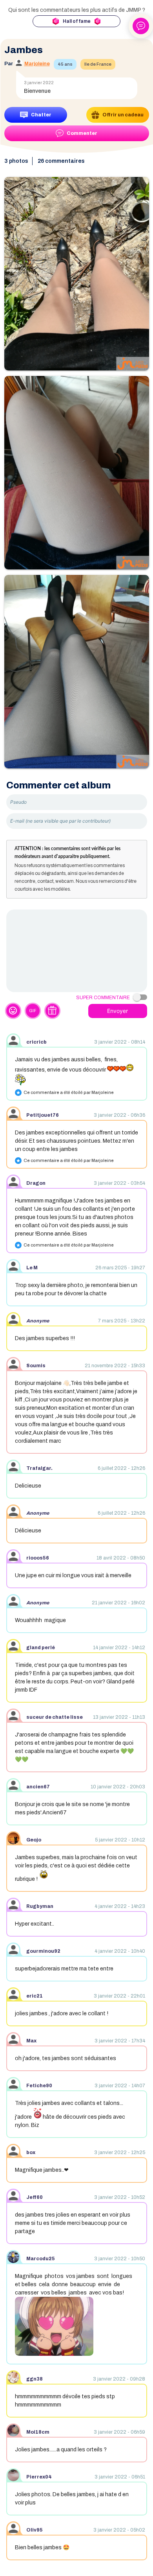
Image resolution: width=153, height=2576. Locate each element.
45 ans (65, 64)
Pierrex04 (39, 2477)
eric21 (35, 1996)
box (31, 2152)
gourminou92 (43, 1951)
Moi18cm (38, 2432)
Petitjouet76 (43, 1115)
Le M (32, 1268)
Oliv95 (35, 2530)
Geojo (34, 1840)
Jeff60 (35, 2197)
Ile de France (98, 64)
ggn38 (35, 2379)
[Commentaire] (77, 951)
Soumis (36, 1366)
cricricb (36, 1042)
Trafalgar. (39, 1468)
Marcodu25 (41, 2259)
